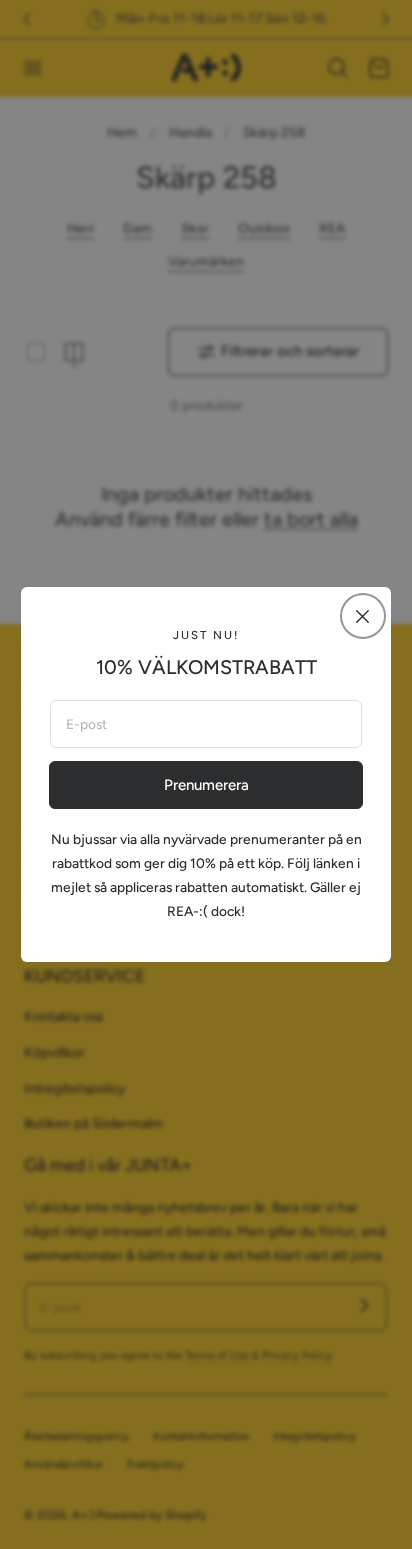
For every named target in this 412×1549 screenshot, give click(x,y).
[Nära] (363, 616)
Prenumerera (206, 785)
